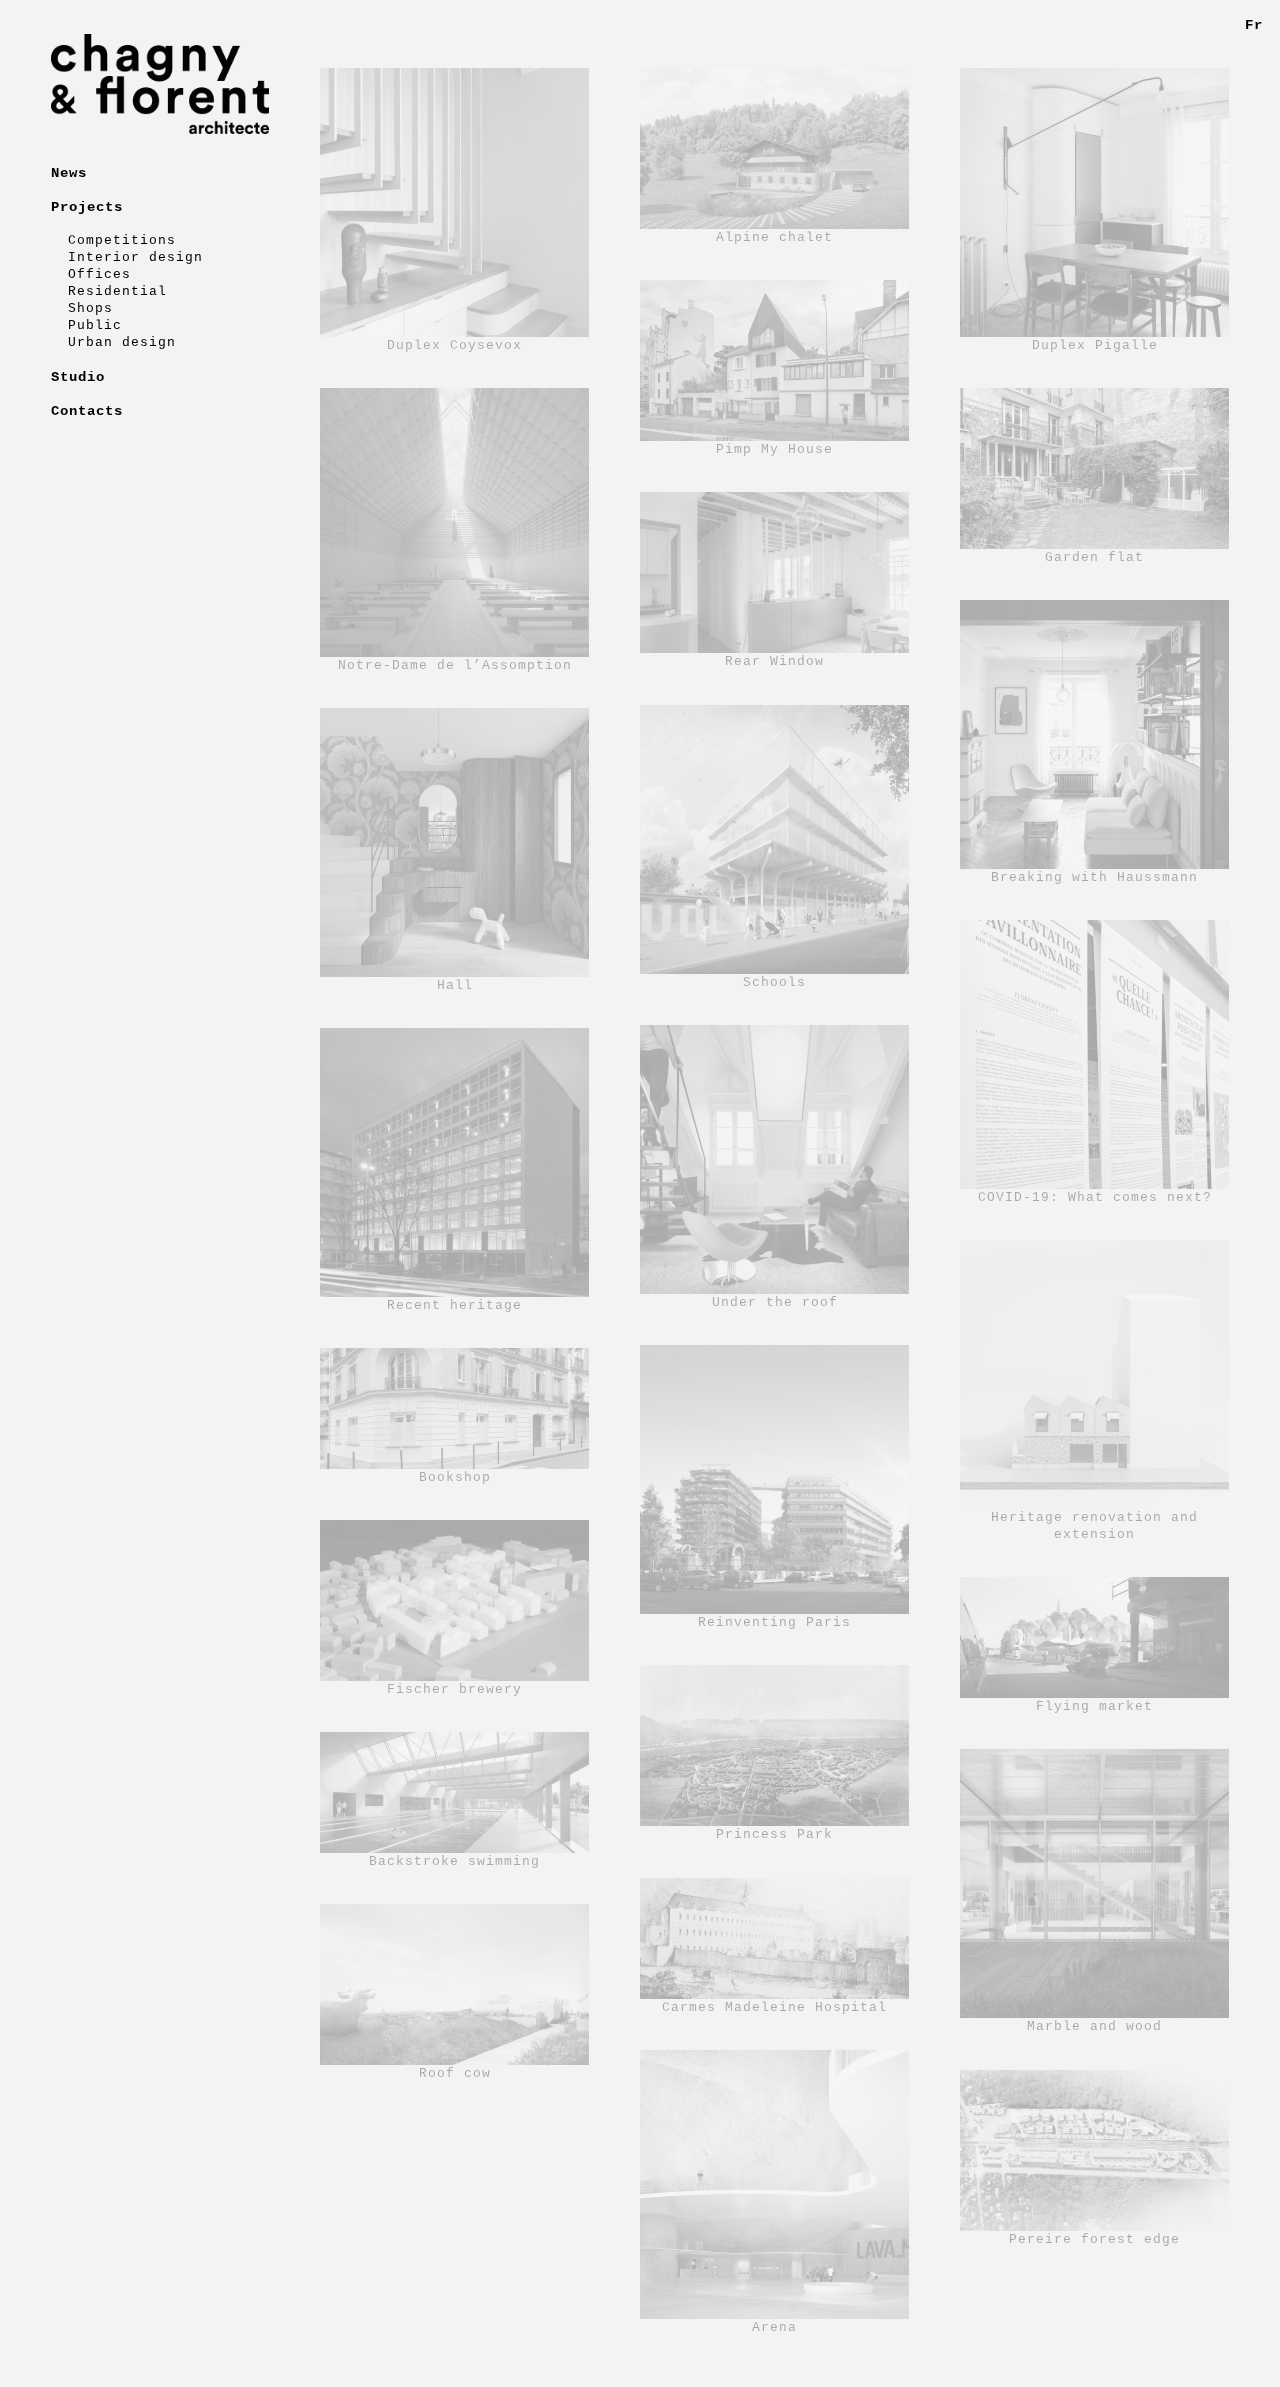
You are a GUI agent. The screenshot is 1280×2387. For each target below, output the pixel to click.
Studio (78, 377)
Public (95, 325)
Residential (117, 291)
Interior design (135, 257)
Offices (99, 274)
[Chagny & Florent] (160, 84)
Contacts (87, 411)
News (69, 173)
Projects (87, 207)
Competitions (122, 240)
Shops (90, 308)
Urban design (122, 342)
